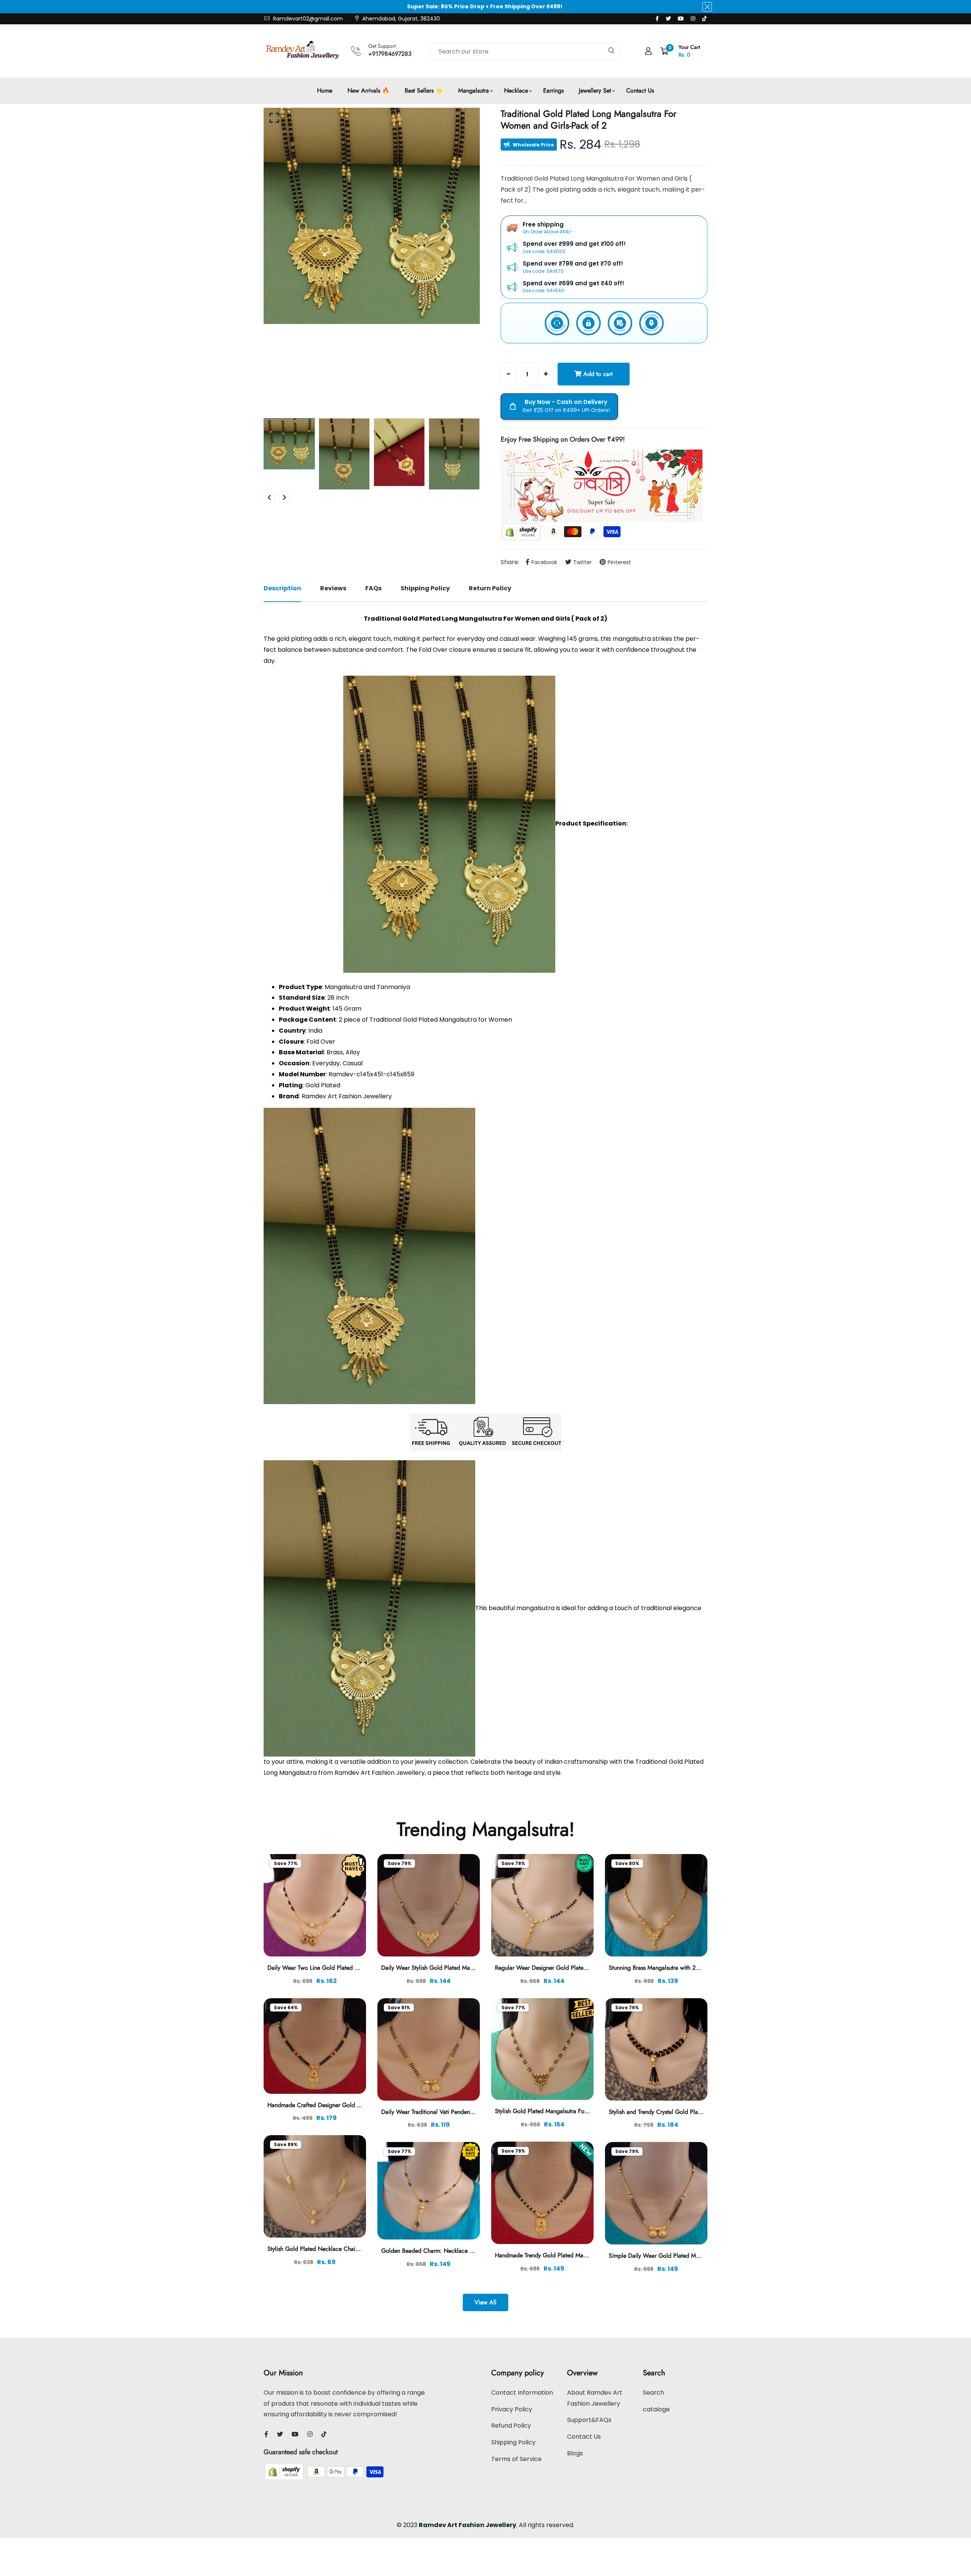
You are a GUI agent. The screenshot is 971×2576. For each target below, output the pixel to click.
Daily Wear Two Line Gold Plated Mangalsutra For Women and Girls (355, 1968)
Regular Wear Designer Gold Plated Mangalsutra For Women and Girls (586, 1968)
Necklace (516, 90)
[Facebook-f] (657, 19)
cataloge (656, 2409)
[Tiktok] (704, 19)
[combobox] (525, 51)
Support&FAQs (589, 2420)
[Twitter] (668, 19)
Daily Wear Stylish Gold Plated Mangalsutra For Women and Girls (465, 1968)
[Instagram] (693, 19)
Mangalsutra (474, 90)
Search (654, 2393)
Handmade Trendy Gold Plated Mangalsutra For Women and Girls (579, 2255)
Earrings (553, 90)
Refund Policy (511, 2426)
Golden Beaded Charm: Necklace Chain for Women (448, 2251)
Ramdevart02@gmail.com (307, 19)
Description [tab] (282, 588)
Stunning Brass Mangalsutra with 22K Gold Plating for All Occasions (696, 1968)
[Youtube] (681, 19)
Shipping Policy (513, 2442)
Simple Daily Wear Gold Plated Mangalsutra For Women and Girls (694, 2256)
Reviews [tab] (333, 588)
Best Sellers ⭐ (424, 90)
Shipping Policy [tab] (425, 588)
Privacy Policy (512, 2409)
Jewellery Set (595, 90)
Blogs (575, 2453)
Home (325, 90)
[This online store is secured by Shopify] (522, 531)
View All (485, 2302)
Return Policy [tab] (490, 588)
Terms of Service (516, 2459)
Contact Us (640, 90)
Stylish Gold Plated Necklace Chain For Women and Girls (341, 2249)
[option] (372, 216)
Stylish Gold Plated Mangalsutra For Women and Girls (564, 2111)
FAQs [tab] (373, 588)
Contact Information (522, 2393)
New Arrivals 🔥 (368, 90)
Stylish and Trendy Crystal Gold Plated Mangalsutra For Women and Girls (702, 2112)
